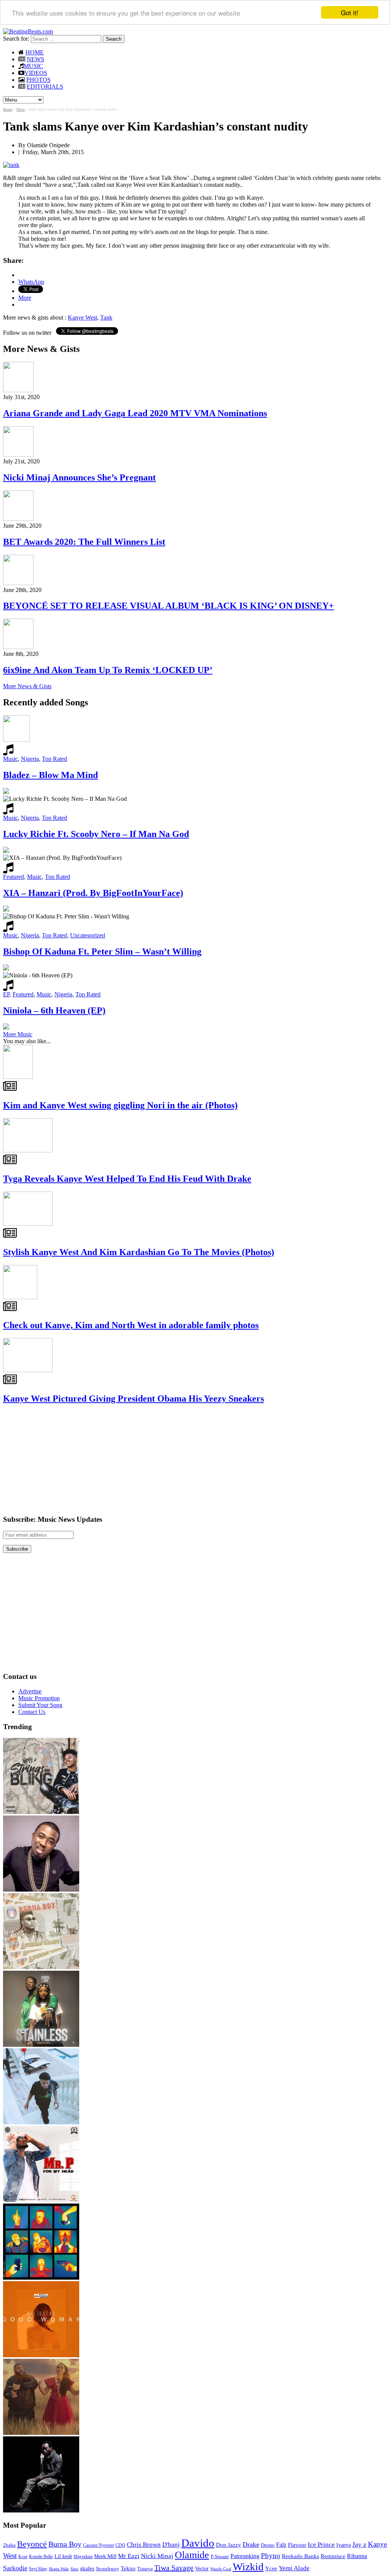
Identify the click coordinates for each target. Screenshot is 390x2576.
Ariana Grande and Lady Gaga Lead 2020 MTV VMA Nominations (135, 413)
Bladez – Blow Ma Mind (50, 775)
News (21, 109)
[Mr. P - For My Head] (41, 2200)
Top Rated (54, 759)
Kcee (23, 2557)
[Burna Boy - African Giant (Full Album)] (41, 1967)
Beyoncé (32, 2544)
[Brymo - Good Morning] (41, 2510)
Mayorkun (83, 2557)
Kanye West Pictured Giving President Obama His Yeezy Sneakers (133, 1399)
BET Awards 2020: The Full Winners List (84, 542)
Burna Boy (65, 2544)
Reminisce (333, 2556)
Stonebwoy (108, 2569)
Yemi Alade (294, 2568)
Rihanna (357, 2556)
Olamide (192, 2555)
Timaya (145, 2569)
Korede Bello (41, 2557)
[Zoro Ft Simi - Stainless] (41, 2045)
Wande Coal (221, 2569)
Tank (106, 317)
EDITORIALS (45, 87)
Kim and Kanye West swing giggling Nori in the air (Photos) (120, 1105)
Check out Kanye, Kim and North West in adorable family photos (131, 1325)
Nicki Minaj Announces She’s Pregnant (79, 477)
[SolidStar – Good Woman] (41, 2355)
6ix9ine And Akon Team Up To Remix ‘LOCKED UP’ (108, 670)
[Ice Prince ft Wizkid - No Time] (41, 1889)
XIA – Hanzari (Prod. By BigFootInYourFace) (93, 893)
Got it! (350, 12)
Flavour (297, 2545)
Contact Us (32, 1712)
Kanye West (82, 317)
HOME (35, 52)
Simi (74, 2569)
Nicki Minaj (157, 2556)
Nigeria (30, 759)
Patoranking (245, 2556)
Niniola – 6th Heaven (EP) (54, 1010)
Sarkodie (15, 2568)
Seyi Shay (38, 2569)
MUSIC (33, 66)
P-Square (220, 2556)
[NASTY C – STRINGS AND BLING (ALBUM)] (41, 1812)
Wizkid (248, 2567)
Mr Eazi (129, 2556)
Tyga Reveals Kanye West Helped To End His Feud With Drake (127, 1179)
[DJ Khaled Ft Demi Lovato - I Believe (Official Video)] (41, 2433)
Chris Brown (144, 2545)
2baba (9, 2545)
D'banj (171, 2545)
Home (8, 109)
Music (10, 759)
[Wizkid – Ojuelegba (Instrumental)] (41, 2122)
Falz (281, 2545)
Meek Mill (105, 2556)
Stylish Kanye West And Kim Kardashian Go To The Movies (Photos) (139, 1252)
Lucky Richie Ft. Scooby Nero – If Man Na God (96, 834)
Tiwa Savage (174, 2568)
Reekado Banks (300, 2556)
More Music (18, 1034)
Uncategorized (88, 935)
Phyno (271, 2556)
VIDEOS (36, 73)
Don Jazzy (229, 2545)
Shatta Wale (59, 2569)
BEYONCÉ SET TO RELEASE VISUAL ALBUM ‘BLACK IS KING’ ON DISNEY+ (169, 606)
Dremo (268, 2545)
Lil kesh (63, 2556)
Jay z (359, 2544)
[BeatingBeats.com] (28, 31)
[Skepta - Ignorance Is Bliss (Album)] (41, 2278)
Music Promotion (39, 1698)
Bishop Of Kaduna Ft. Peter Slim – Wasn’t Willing (102, 951)
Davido (198, 2543)
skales (87, 2568)
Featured (14, 877)
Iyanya (344, 2545)
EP (6, 994)
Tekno (128, 2568)
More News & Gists (27, 686)
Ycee (271, 2568)
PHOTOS (38, 80)
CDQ (120, 2545)
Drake (251, 2544)
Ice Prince (321, 2545)
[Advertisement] (60, 1459)
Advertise (30, 1691)
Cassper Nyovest (98, 2545)
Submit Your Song (40, 1705)
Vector (202, 2569)
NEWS (35, 59)
